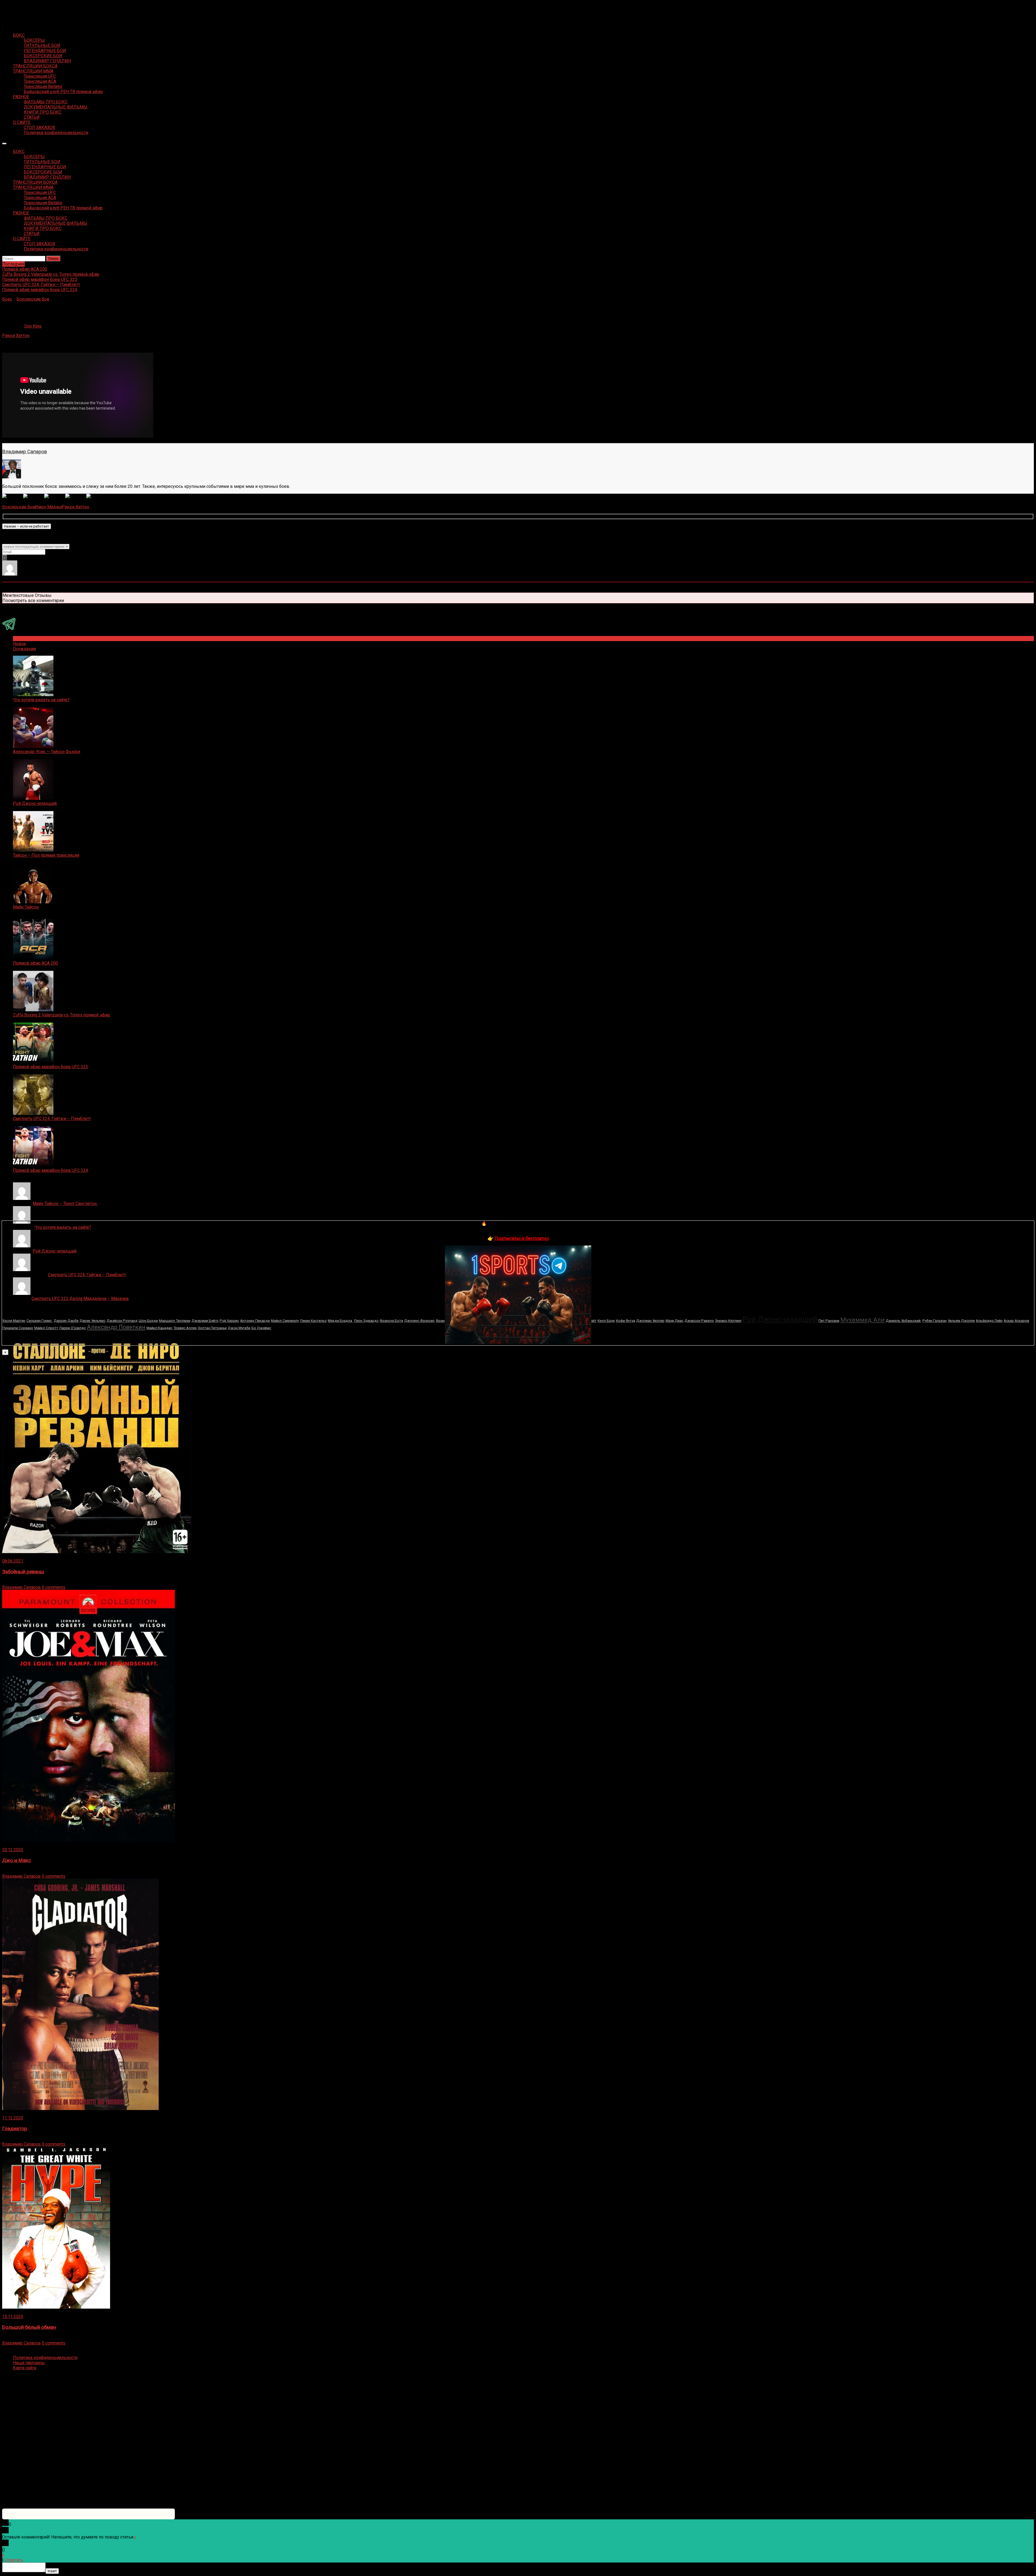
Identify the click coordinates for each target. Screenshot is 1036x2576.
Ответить (14, 2560)
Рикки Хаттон (16, 336)
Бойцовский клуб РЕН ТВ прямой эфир (63, 92)
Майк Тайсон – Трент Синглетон (65, 1204)
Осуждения (24, 649)
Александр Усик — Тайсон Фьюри (47, 752)
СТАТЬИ (32, 117)
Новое (19, 644)
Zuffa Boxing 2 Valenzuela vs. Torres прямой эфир (62, 1015)
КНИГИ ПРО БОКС (43, 112)
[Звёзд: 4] (76, 496)
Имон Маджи (48, 507)
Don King (33, 326)
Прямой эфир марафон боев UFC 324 (50, 1170)
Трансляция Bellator (43, 86)
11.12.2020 (13, 2118)
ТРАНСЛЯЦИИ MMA (33, 71)
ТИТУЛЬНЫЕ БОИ (42, 45)
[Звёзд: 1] (13, 496)
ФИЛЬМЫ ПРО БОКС (46, 102)
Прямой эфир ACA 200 (35, 963)
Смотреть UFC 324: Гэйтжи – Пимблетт (52, 1119)
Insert (52, 2571)
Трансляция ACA (40, 81)
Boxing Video (15, 7)
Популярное (25, 639)
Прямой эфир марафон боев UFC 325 (50, 1067)
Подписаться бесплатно (522, 1238)
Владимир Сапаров (25, 452)
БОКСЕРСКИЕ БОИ (43, 56)
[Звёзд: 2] (34, 496)
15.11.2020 (13, 2317)
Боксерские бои (33, 299)
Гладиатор (15, 2129)
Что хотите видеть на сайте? (41, 700)
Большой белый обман (29, 2327)
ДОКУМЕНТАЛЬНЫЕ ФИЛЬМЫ (56, 107)
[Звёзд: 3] (55, 496)
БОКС (19, 35)
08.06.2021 (13, 1561)
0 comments (54, 1587)
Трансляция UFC (40, 76)
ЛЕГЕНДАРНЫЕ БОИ (45, 51)
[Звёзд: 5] (97, 496)
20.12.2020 (13, 1850)
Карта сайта (25, 2368)
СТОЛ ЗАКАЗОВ (39, 127)
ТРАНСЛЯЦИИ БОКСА (35, 66)
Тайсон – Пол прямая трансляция (46, 855)
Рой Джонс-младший (35, 803)
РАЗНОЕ (21, 97)
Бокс (7, 299)
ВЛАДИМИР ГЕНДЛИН (47, 61)
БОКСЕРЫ (34, 40)
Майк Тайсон (26, 907)
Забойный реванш (23, 1572)
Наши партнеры (29, 2363)
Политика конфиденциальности (56, 133)
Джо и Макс (17, 1860)
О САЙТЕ (22, 122)
